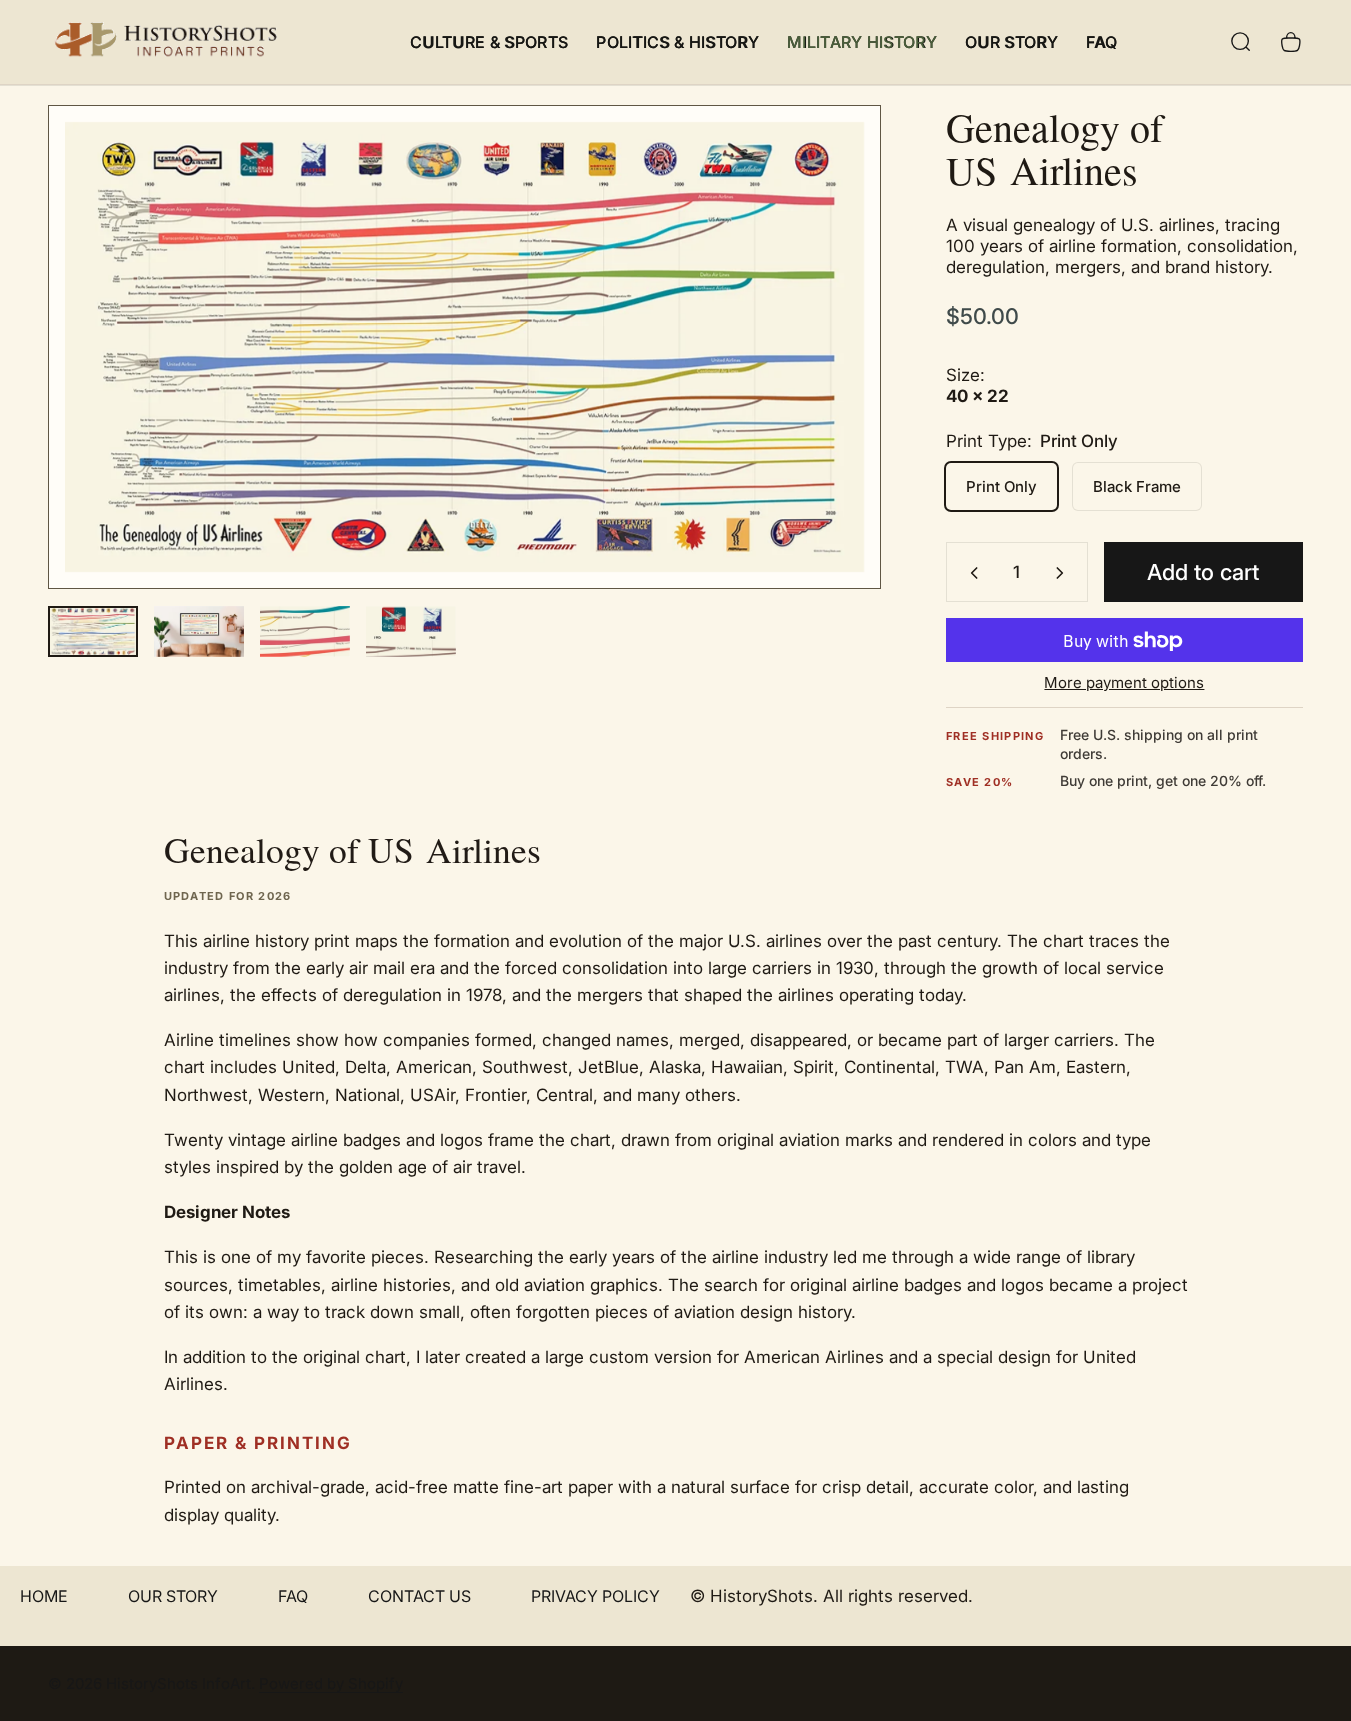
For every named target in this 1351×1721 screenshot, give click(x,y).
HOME (44, 1596)
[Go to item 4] (411, 631)
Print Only (1001, 487)
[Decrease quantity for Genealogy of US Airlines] (970, 573)
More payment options (1124, 684)
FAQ (293, 1596)
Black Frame (1137, 487)
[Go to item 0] (93, 631)
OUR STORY (173, 1596)
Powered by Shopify (331, 1683)
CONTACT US (419, 1596)
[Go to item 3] (305, 631)
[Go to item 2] (199, 631)
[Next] (829, 382)
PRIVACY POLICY (595, 1596)
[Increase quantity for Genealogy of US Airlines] (1064, 573)
